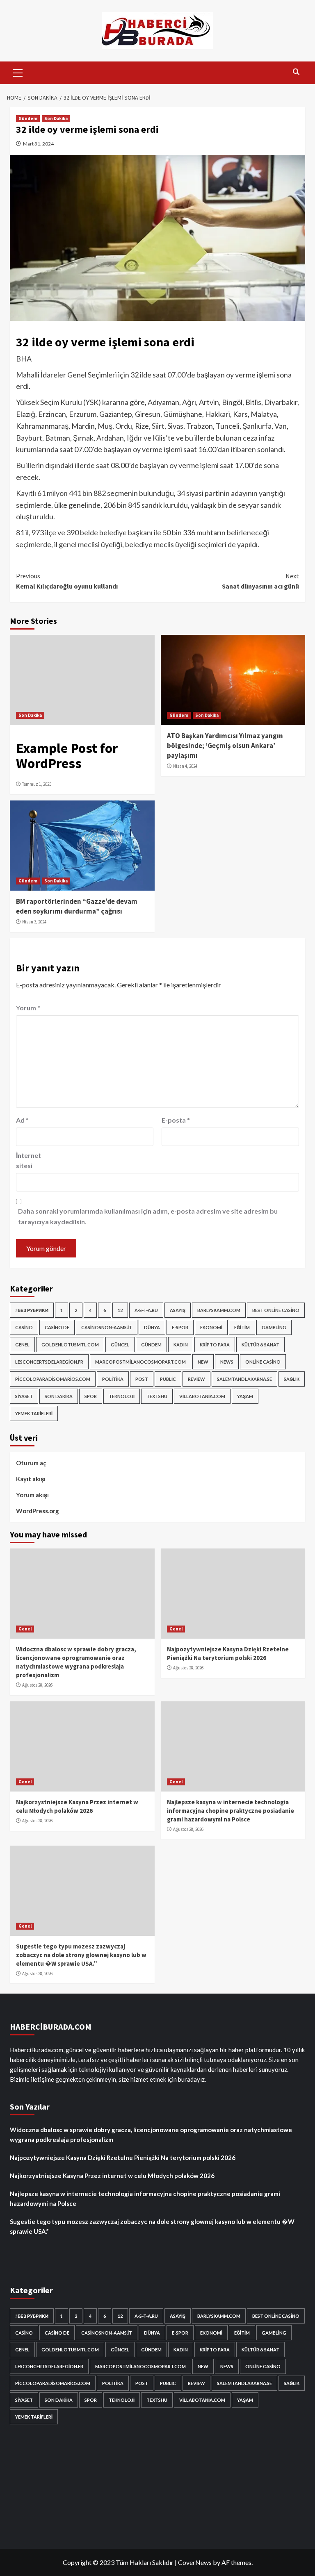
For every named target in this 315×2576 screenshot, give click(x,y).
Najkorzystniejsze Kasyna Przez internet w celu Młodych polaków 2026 (112, 2176)
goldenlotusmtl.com (70, 1345)
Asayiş (178, 1310)
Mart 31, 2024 (38, 144)
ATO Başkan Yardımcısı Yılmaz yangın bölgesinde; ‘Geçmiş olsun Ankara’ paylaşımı (225, 746)
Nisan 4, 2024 (185, 766)
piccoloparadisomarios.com (53, 1379)
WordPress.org (38, 1511)
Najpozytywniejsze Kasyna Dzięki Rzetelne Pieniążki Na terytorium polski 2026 (123, 2158)
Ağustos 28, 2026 (37, 1685)
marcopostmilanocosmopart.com (140, 1362)
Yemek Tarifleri (34, 1413)
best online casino (276, 1310)
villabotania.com (202, 1396)
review (196, 1379)
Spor (91, 1396)
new (203, 1362)
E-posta (176, 1120)
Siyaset (24, 1396)
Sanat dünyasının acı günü (260, 581)
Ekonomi (211, 1327)
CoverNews (195, 2562)
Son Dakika (56, 118)
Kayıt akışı (31, 1479)
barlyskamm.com (219, 1310)
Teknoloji (122, 1396)
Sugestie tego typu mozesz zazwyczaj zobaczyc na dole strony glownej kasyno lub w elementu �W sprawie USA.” (81, 1955)
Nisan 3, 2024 (34, 922)
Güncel (120, 1345)
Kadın (181, 1345)
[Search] (296, 72)
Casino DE (57, 1327)
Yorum (28, 1008)
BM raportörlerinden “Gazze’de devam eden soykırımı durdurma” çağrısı (77, 906)
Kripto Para (215, 1345)
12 (120, 1310)
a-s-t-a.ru (146, 1310)
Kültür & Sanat (260, 1345)
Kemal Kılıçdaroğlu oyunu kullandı (67, 581)
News (227, 1362)
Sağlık (292, 1379)
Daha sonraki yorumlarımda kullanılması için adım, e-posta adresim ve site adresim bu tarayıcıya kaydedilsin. (148, 1216)
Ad (22, 1120)
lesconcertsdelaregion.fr (49, 1362)
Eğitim (242, 1327)
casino (24, 1327)
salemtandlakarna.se (244, 1379)
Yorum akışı (32, 1495)
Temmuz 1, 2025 (37, 784)
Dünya (152, 1327)
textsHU (157, 1396)
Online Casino (263, 1362)
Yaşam (245, 1396)
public (168, 1379)
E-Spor (180, 1327)
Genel (22, 1345)
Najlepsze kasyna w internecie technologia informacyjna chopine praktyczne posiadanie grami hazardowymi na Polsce (231, 1811)
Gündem (28, 118)
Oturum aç (31, 1463)
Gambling (274, 1327)
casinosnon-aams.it (107, 1327)
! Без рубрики (32, 1310)
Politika (113, 1379)
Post (142, 1379)
